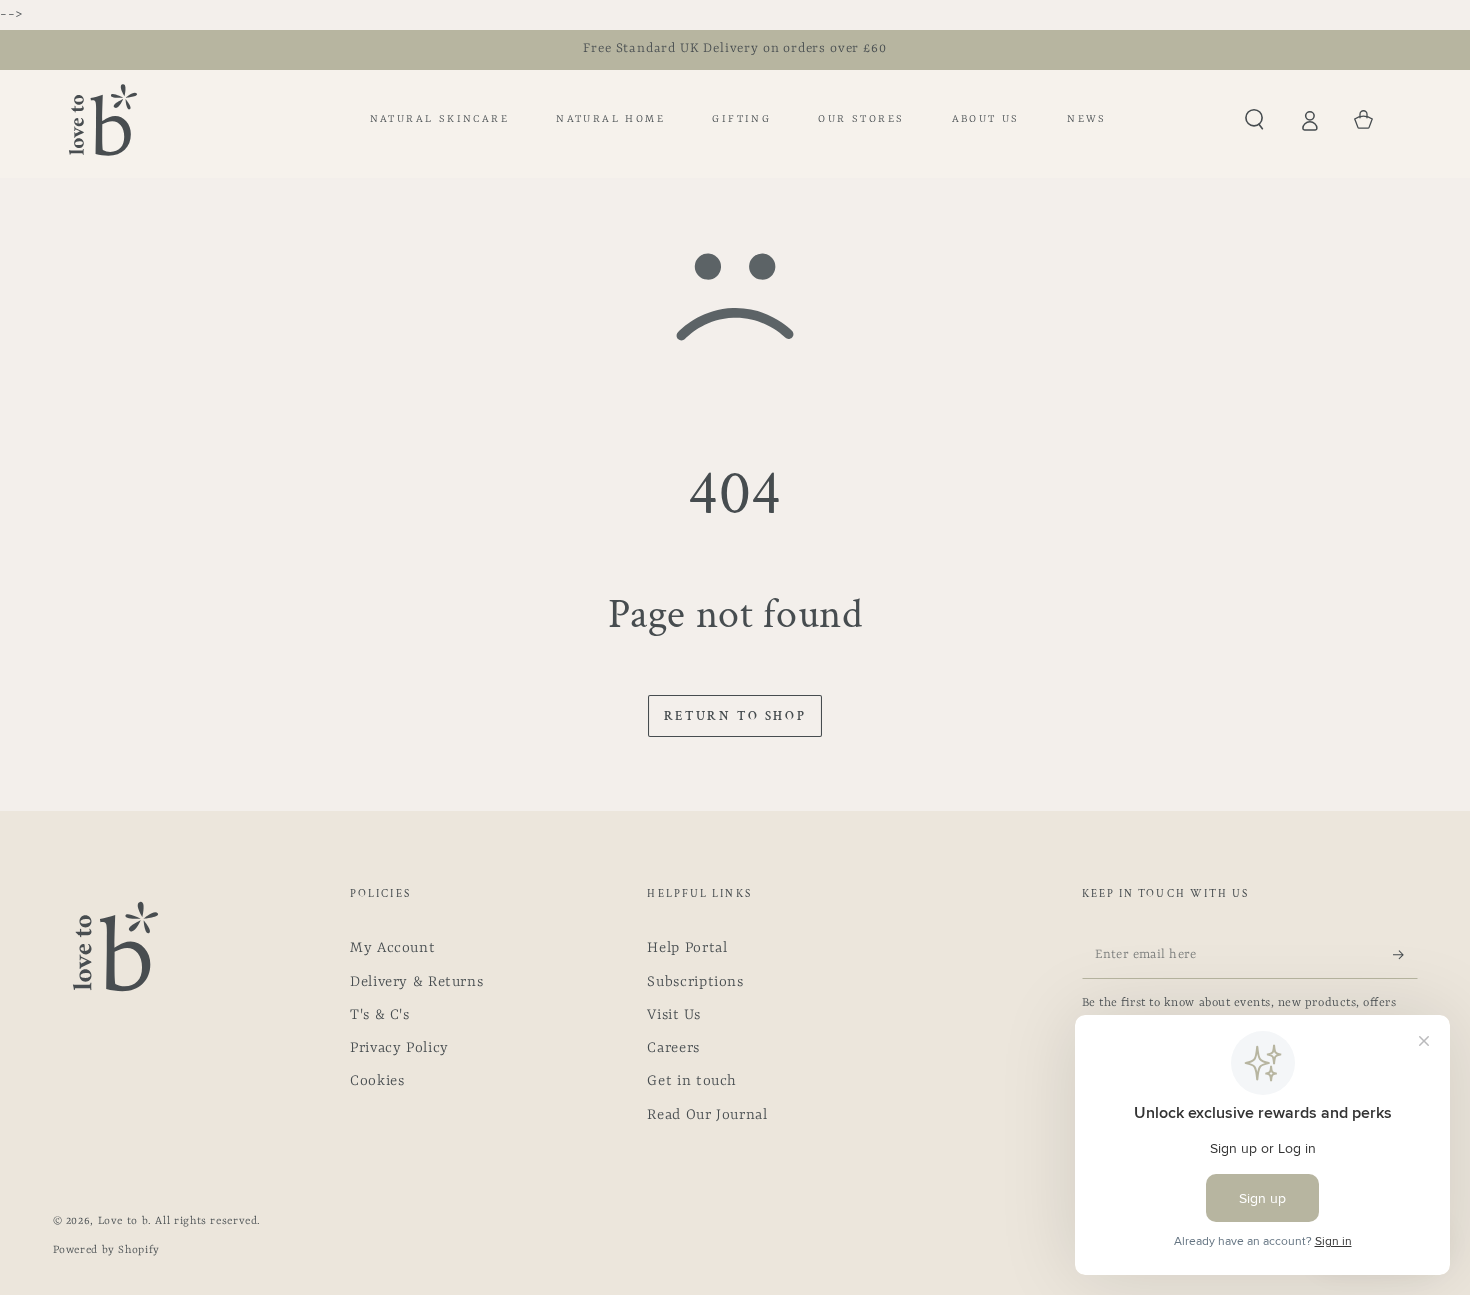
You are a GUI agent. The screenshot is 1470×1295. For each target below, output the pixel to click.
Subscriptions (695, 982)
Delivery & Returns (416, 982)
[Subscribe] (1405, 954)
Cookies (377, 1081)
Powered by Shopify (106, 1250)
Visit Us (673, 1015)
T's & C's (380, 1015)
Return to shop (735, 716)
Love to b (123, 1221)
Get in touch (692, 1081)
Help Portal (687, 948)
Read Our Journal (707, 1115)
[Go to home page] (103, 120)
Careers (673, 1048)
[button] (1254, 120)
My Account (392, 948)
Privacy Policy (399, 1048)
